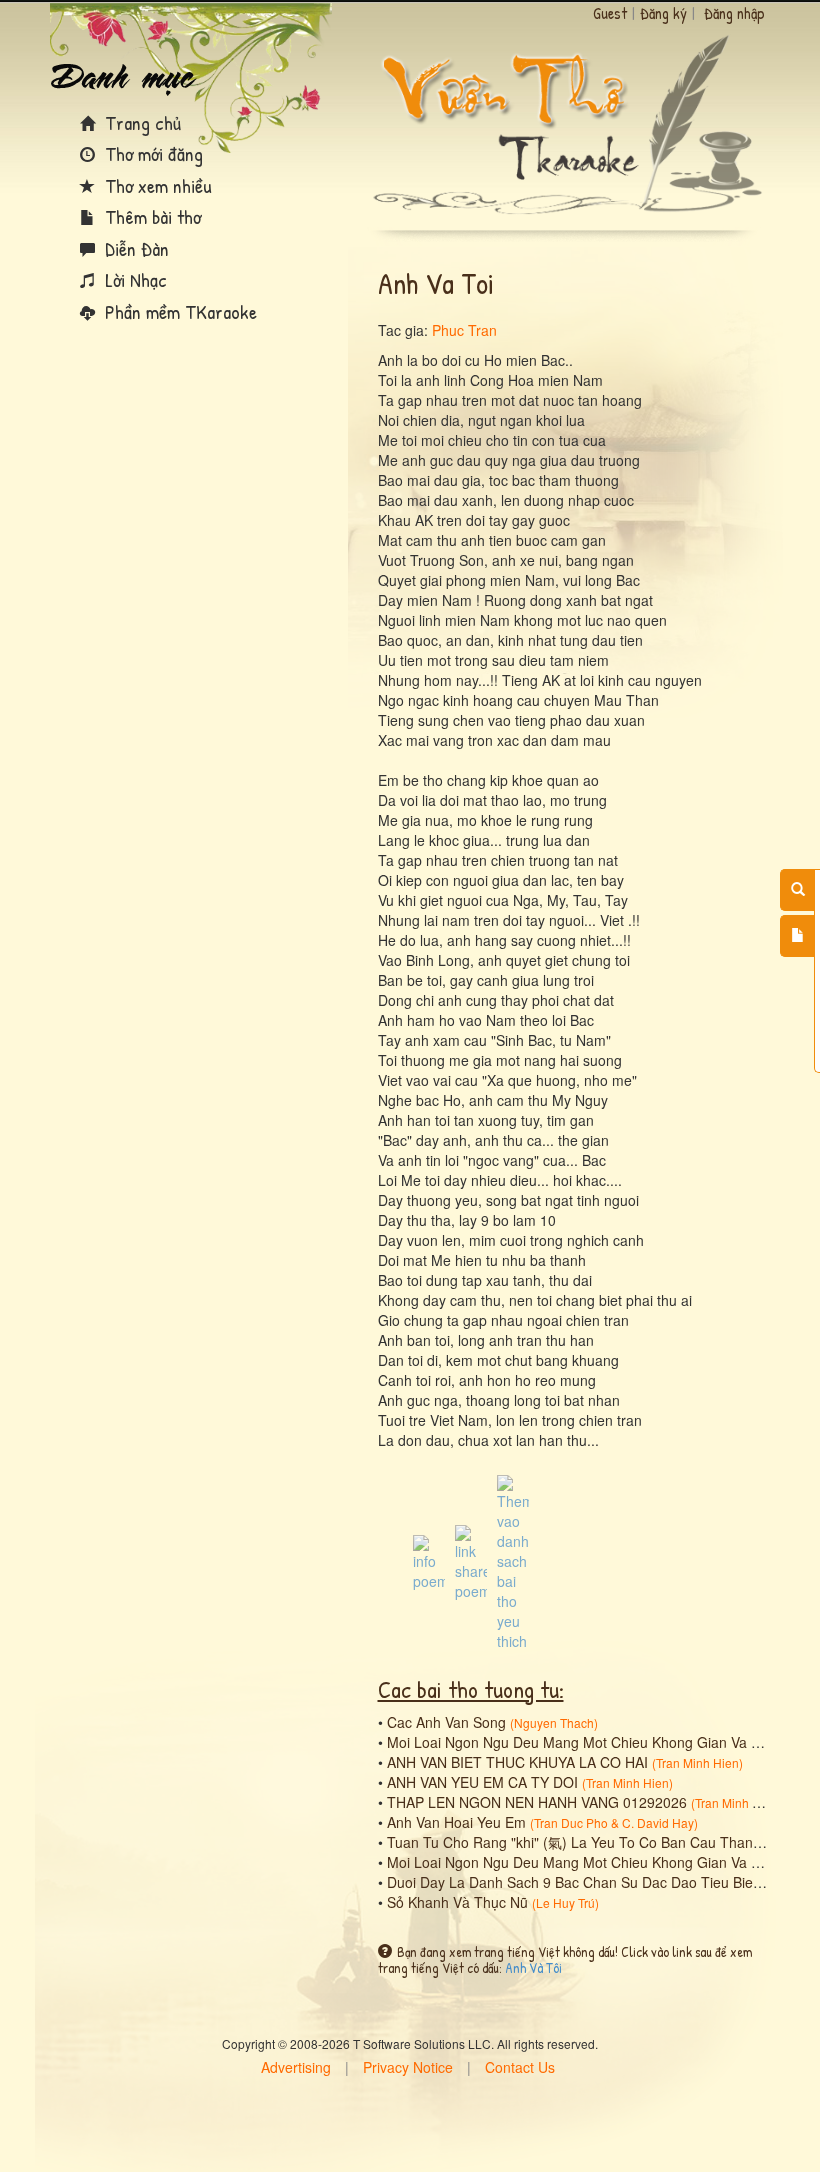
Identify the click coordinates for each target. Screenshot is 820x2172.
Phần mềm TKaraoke (178, 311)
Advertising (296, 2067)
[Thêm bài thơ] (797, 936)
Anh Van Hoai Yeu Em (456, 1822)
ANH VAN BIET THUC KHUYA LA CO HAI (517, 1762)
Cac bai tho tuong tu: (471, 1689)
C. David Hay (658, 1822)
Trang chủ (140, 122)
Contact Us (520, 2067)
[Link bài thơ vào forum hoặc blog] (471, 1561)
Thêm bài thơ (150, 216)
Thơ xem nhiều (156, 185)
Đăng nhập (734, 13)
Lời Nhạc (133, 279)
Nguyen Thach (554, 1722)
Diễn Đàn (134, 248)
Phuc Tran (464, 330)
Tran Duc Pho (571, 1822)
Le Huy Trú (565, 1902)
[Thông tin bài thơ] (429, 1561)
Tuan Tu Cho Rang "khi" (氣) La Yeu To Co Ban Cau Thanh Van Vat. (602, 1842)
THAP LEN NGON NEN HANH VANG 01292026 (537, 1802)
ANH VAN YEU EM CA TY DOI (482, 1782)
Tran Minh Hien (697, 1762)
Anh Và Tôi (533, 1967)
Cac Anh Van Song (446, 1722)
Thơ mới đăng (151, 153)
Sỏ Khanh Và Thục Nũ (457, 1902)
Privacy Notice (408, 2067)
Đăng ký (663, 13)
